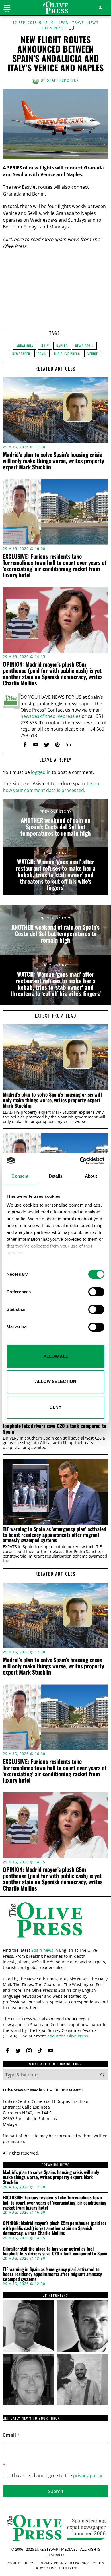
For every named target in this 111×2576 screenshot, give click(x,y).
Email (11, 2435)
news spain (84, 346)
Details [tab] (56, 1176)
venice (93, 354)
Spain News (67, 239)
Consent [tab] (20, 1176)
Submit (56, 2491)
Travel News (85, 23)
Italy (45, 346)
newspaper (21, 354)
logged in (41, 772)
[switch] (96, 1292)
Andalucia (25, 346)
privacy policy (88, 2475)
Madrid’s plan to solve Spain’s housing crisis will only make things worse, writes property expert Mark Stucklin (54, 461)
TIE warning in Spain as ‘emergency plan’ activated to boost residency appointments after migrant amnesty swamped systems (55, 1535)
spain (42, 354)
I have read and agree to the (57, 2476)
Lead (64, 23)
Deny (55, 1407)
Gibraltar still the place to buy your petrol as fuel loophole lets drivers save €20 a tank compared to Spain (55, 1426)
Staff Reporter (63, 80)
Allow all (56, 1356)
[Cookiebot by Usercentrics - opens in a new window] (80, 1161)
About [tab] (91, 1176)
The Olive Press (67, 354)
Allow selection (56, 1381)
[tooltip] (25, 745)
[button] (102, 2075)
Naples (62, 346)
